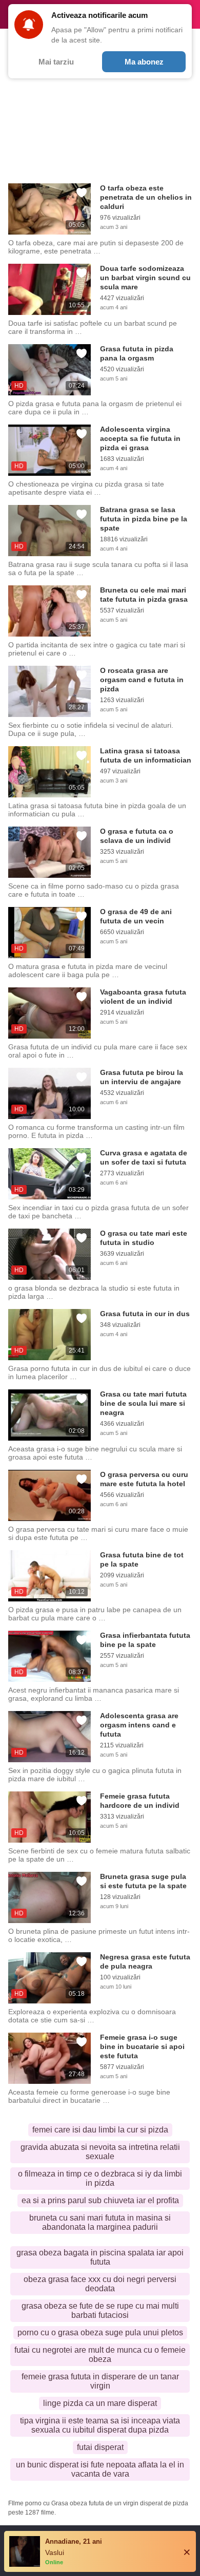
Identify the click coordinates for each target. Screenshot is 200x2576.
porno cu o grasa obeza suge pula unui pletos (100, 2332)
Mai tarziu (56, 62)
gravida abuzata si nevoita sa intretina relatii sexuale (100, 2152)
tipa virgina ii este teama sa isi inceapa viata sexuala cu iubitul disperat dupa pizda (100, 2425)
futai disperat (100, 2447)
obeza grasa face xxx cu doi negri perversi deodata (100, 2284)
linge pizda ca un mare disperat (100, 2403)
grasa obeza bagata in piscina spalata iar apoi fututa (100, 2257)
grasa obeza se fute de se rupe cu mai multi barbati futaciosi (100, 2310)
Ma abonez (144, 62)
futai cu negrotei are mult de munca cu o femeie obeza (100, 2355)
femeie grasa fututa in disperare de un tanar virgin (100, 2381)
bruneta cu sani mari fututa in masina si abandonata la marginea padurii (100, 2222)
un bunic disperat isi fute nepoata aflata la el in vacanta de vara (100, 2469)
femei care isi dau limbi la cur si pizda (100, 2130)
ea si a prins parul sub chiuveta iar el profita (100, 2200)
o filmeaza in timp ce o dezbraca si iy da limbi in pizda (100, 2178)
